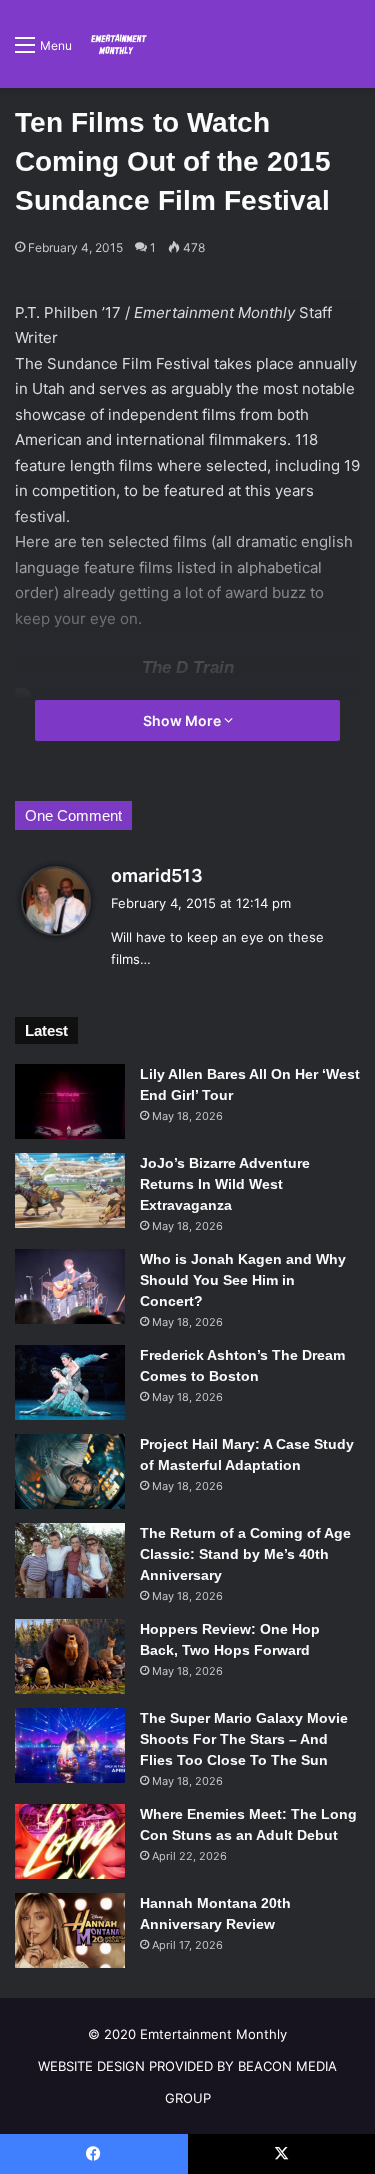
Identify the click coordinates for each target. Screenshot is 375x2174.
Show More (183, 720)
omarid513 (157, 875)
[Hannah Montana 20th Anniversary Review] (70, 1930)
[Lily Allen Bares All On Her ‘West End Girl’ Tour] (70, 1101)
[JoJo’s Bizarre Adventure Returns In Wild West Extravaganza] (70, 1190)
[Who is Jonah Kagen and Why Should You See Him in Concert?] (70, 1286)
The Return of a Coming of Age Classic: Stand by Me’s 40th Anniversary (245, 1554)
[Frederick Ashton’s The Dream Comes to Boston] (70, 1382)
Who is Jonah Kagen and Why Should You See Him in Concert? (243, 1280)
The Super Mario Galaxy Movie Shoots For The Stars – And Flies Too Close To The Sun (244, 1739)
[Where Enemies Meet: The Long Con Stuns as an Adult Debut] (70, 1841)
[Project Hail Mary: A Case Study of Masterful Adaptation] (70, 1471)
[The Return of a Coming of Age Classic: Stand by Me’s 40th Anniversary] (70, 1560)
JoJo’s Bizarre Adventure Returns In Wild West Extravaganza (225, 1184)
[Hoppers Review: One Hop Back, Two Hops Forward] (70, 1656)
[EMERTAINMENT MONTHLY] (117, 44)
